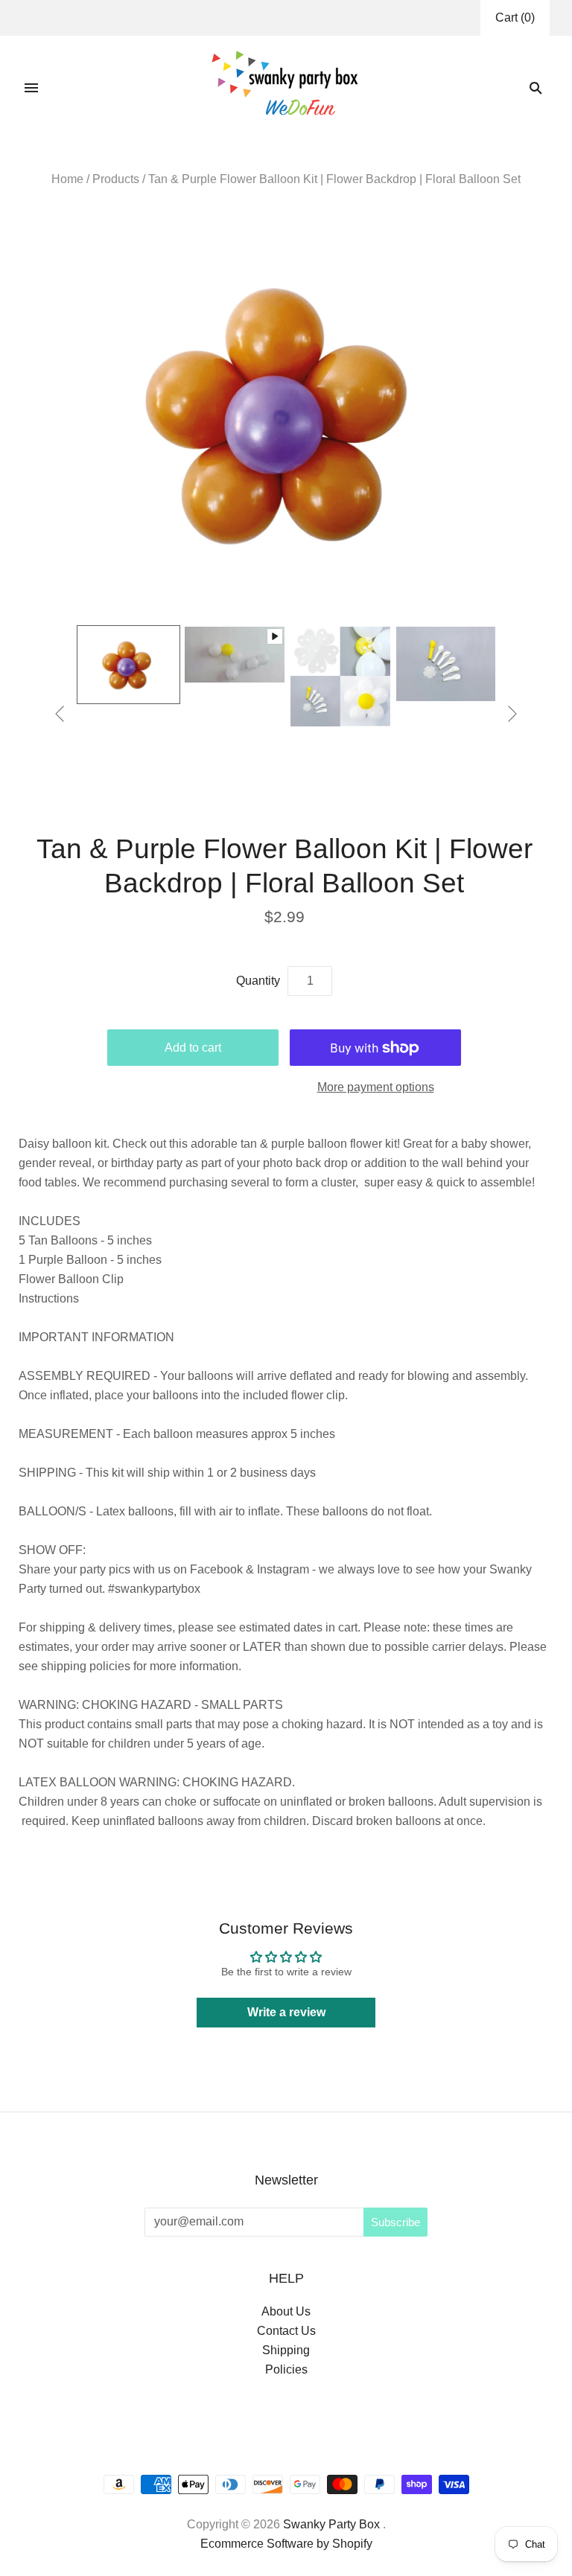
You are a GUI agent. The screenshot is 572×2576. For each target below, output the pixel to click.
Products (116, 179)
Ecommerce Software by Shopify (286, 2544)
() (515, 17)
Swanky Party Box (331, 2524)
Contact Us (286, 2331)
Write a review (286, 2012)
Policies (286, 2369)
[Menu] (31, 88)
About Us (286, 2311)
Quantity (258, 981)
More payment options (376, 1087)
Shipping (286, 2350)
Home (67, 179)
